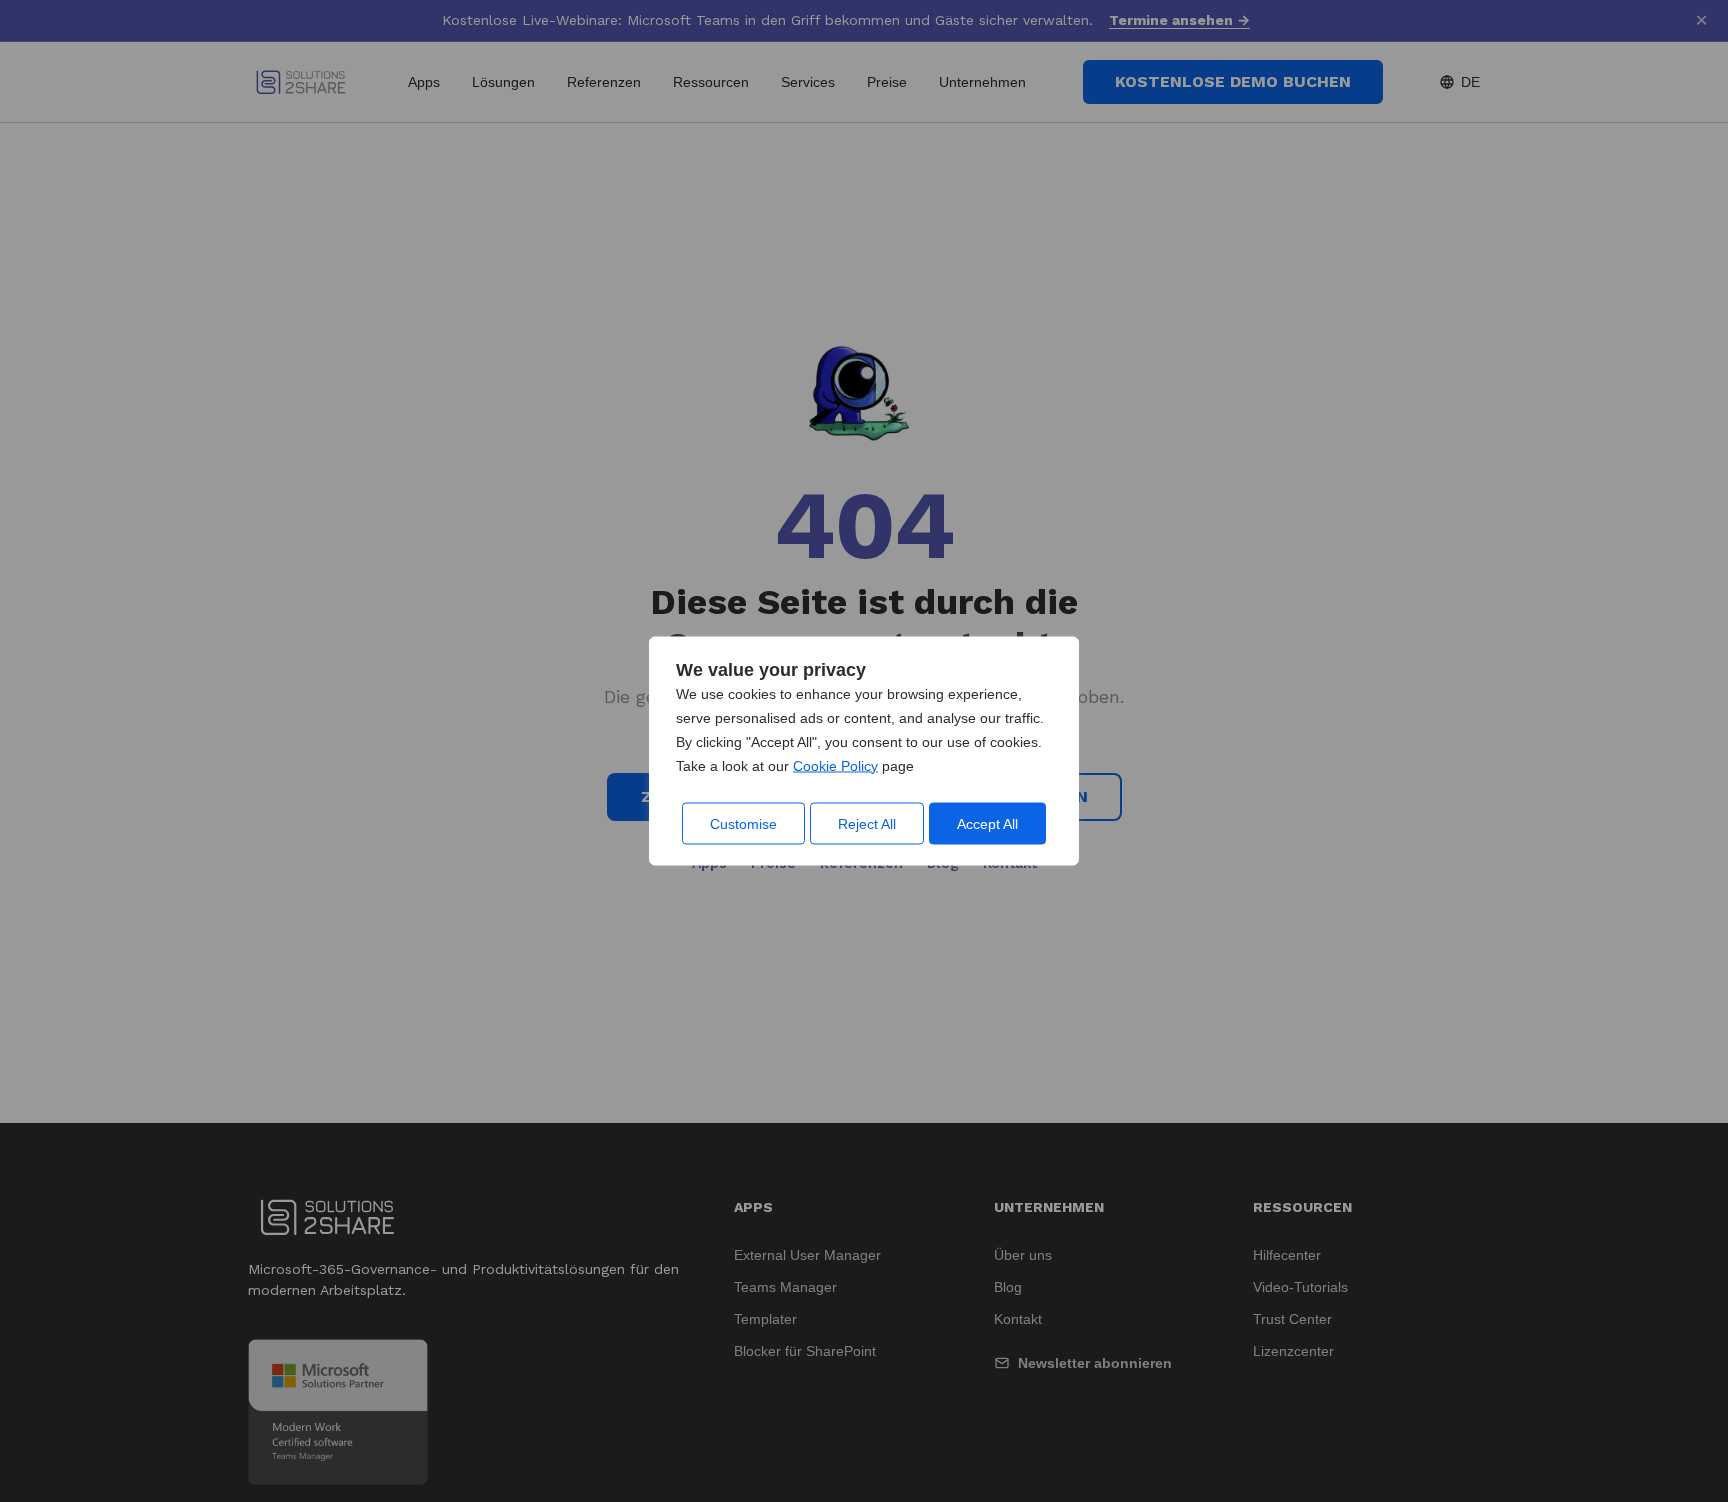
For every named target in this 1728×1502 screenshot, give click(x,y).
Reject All (867, 824)
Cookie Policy (835, 766)
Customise (743, 824)
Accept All (987, 824)
